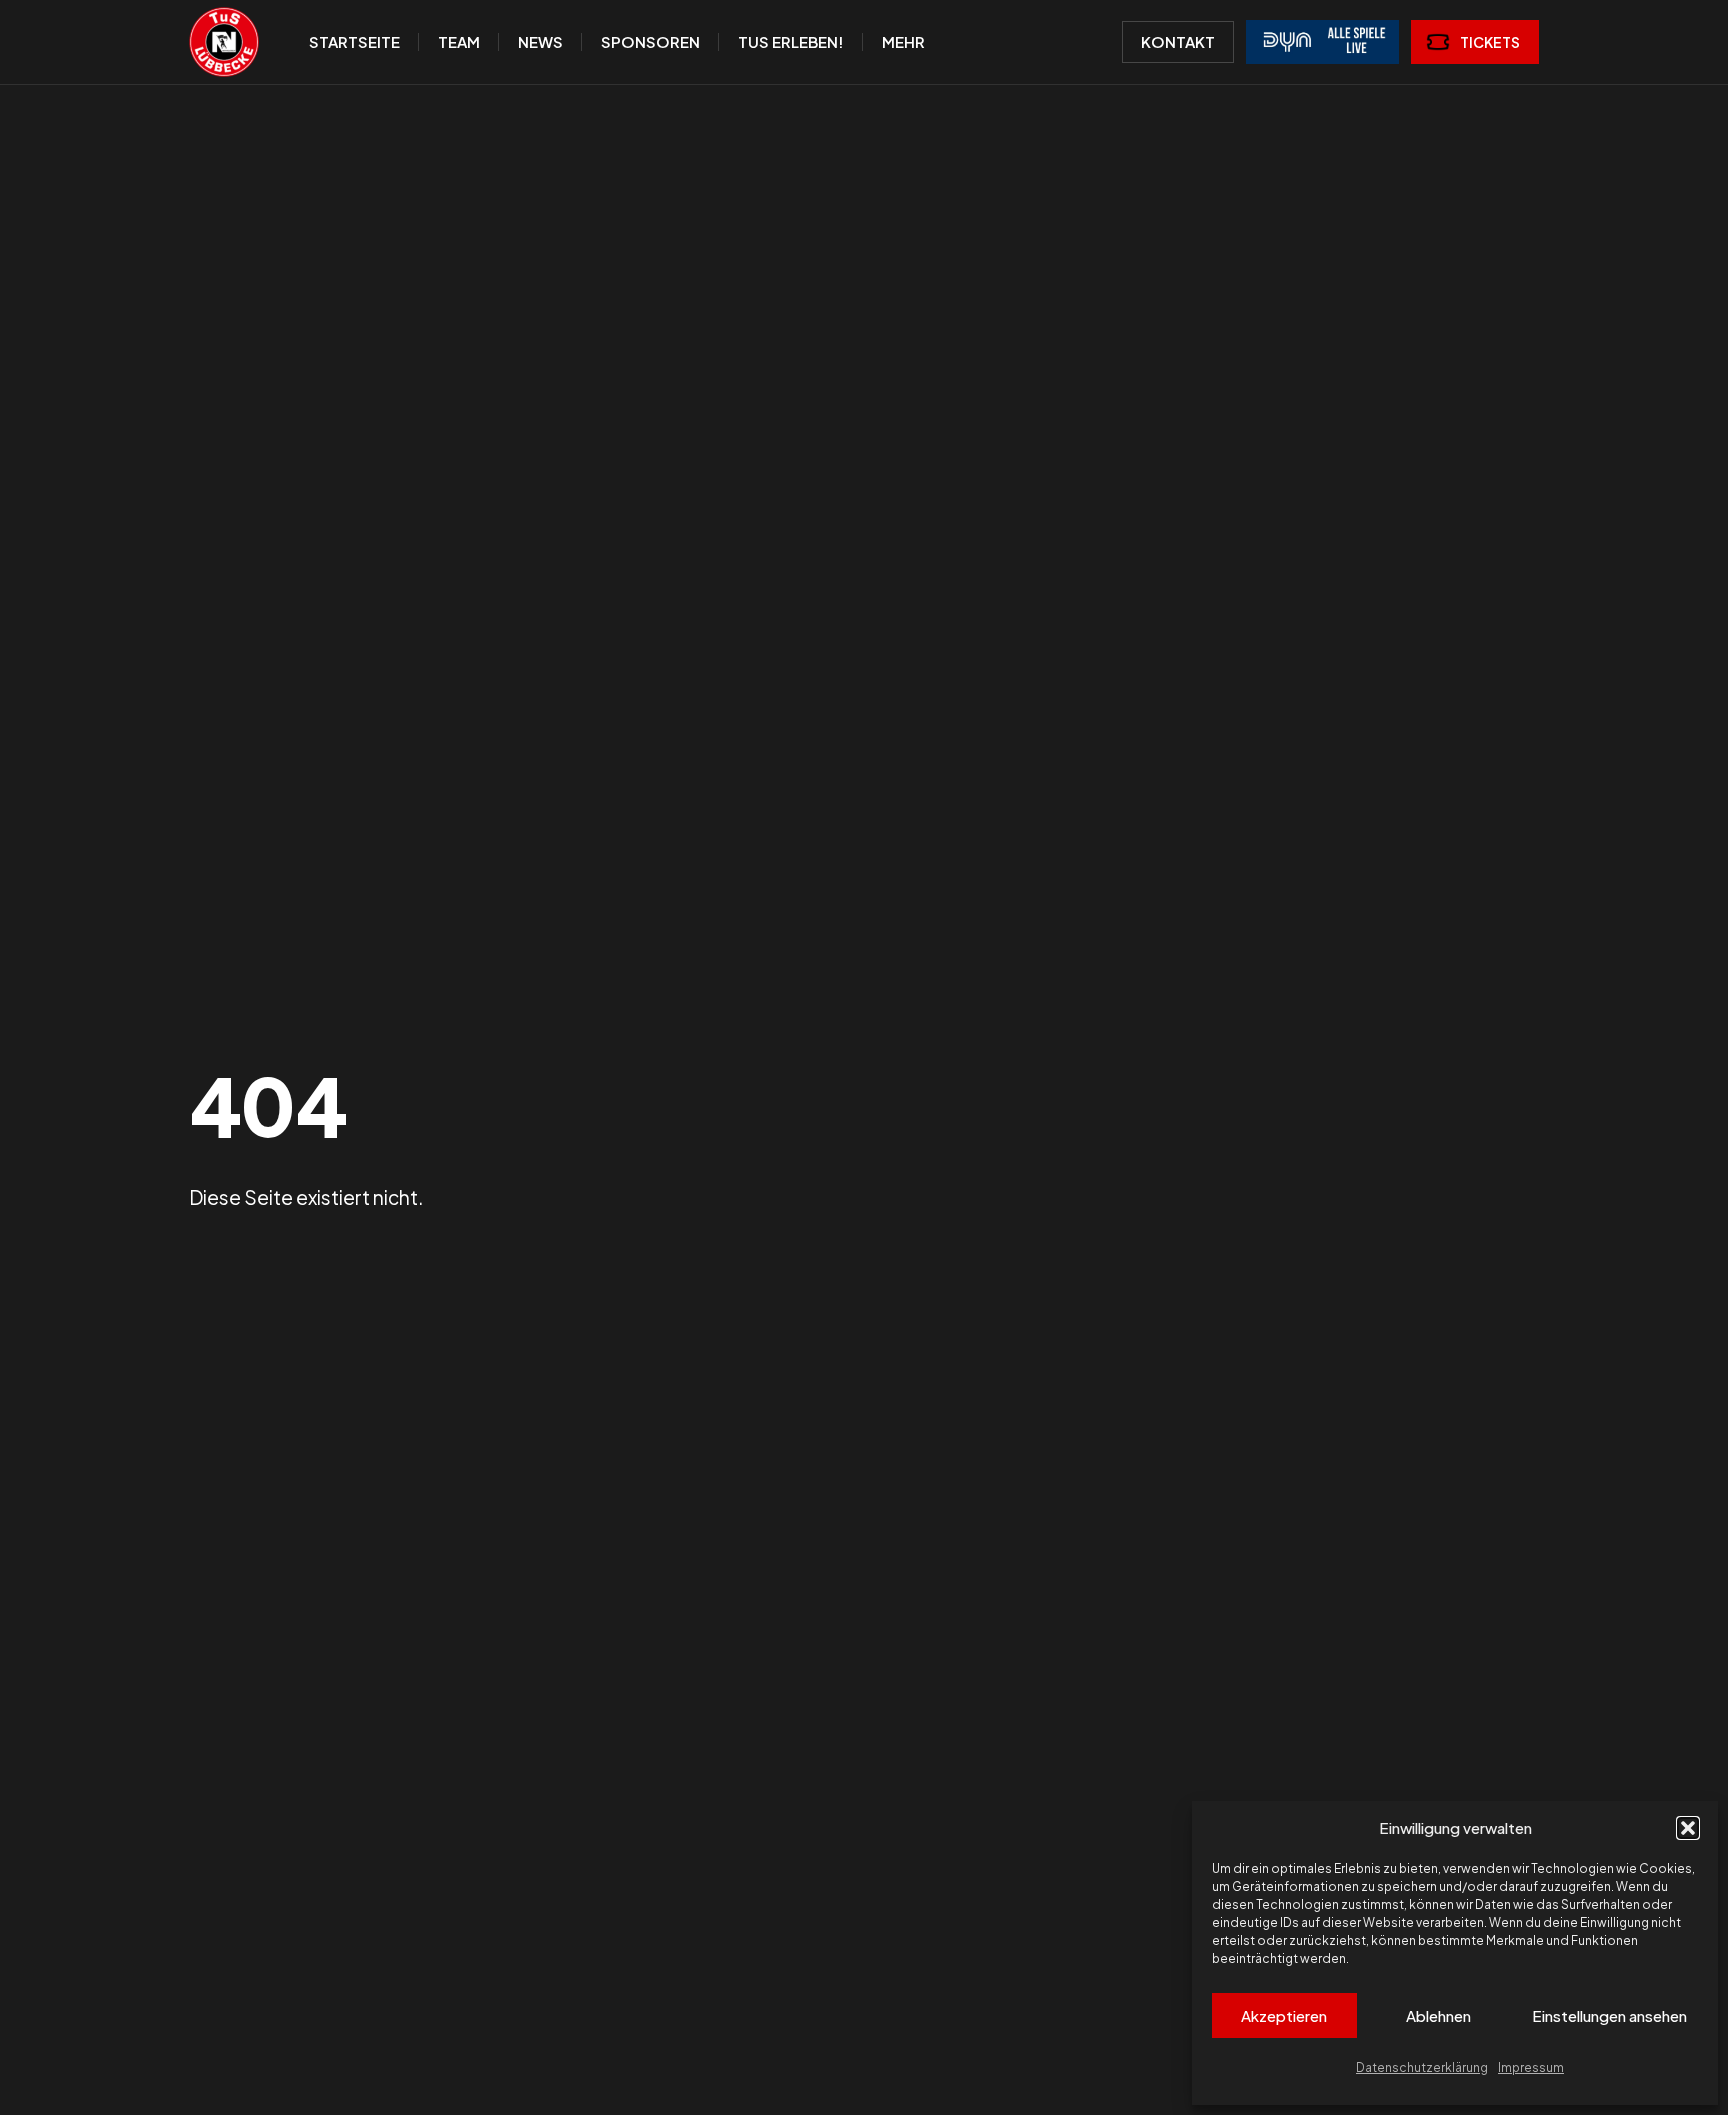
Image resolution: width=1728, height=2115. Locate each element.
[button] (1688, 1828)
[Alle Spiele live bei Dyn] (1322, 42)
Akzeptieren (1284, 2015)
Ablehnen (1438, 2015)
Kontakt (1178, 41)
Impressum (1531, 2067)
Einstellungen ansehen (1609, 2015)
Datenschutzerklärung (1422, 2067)
